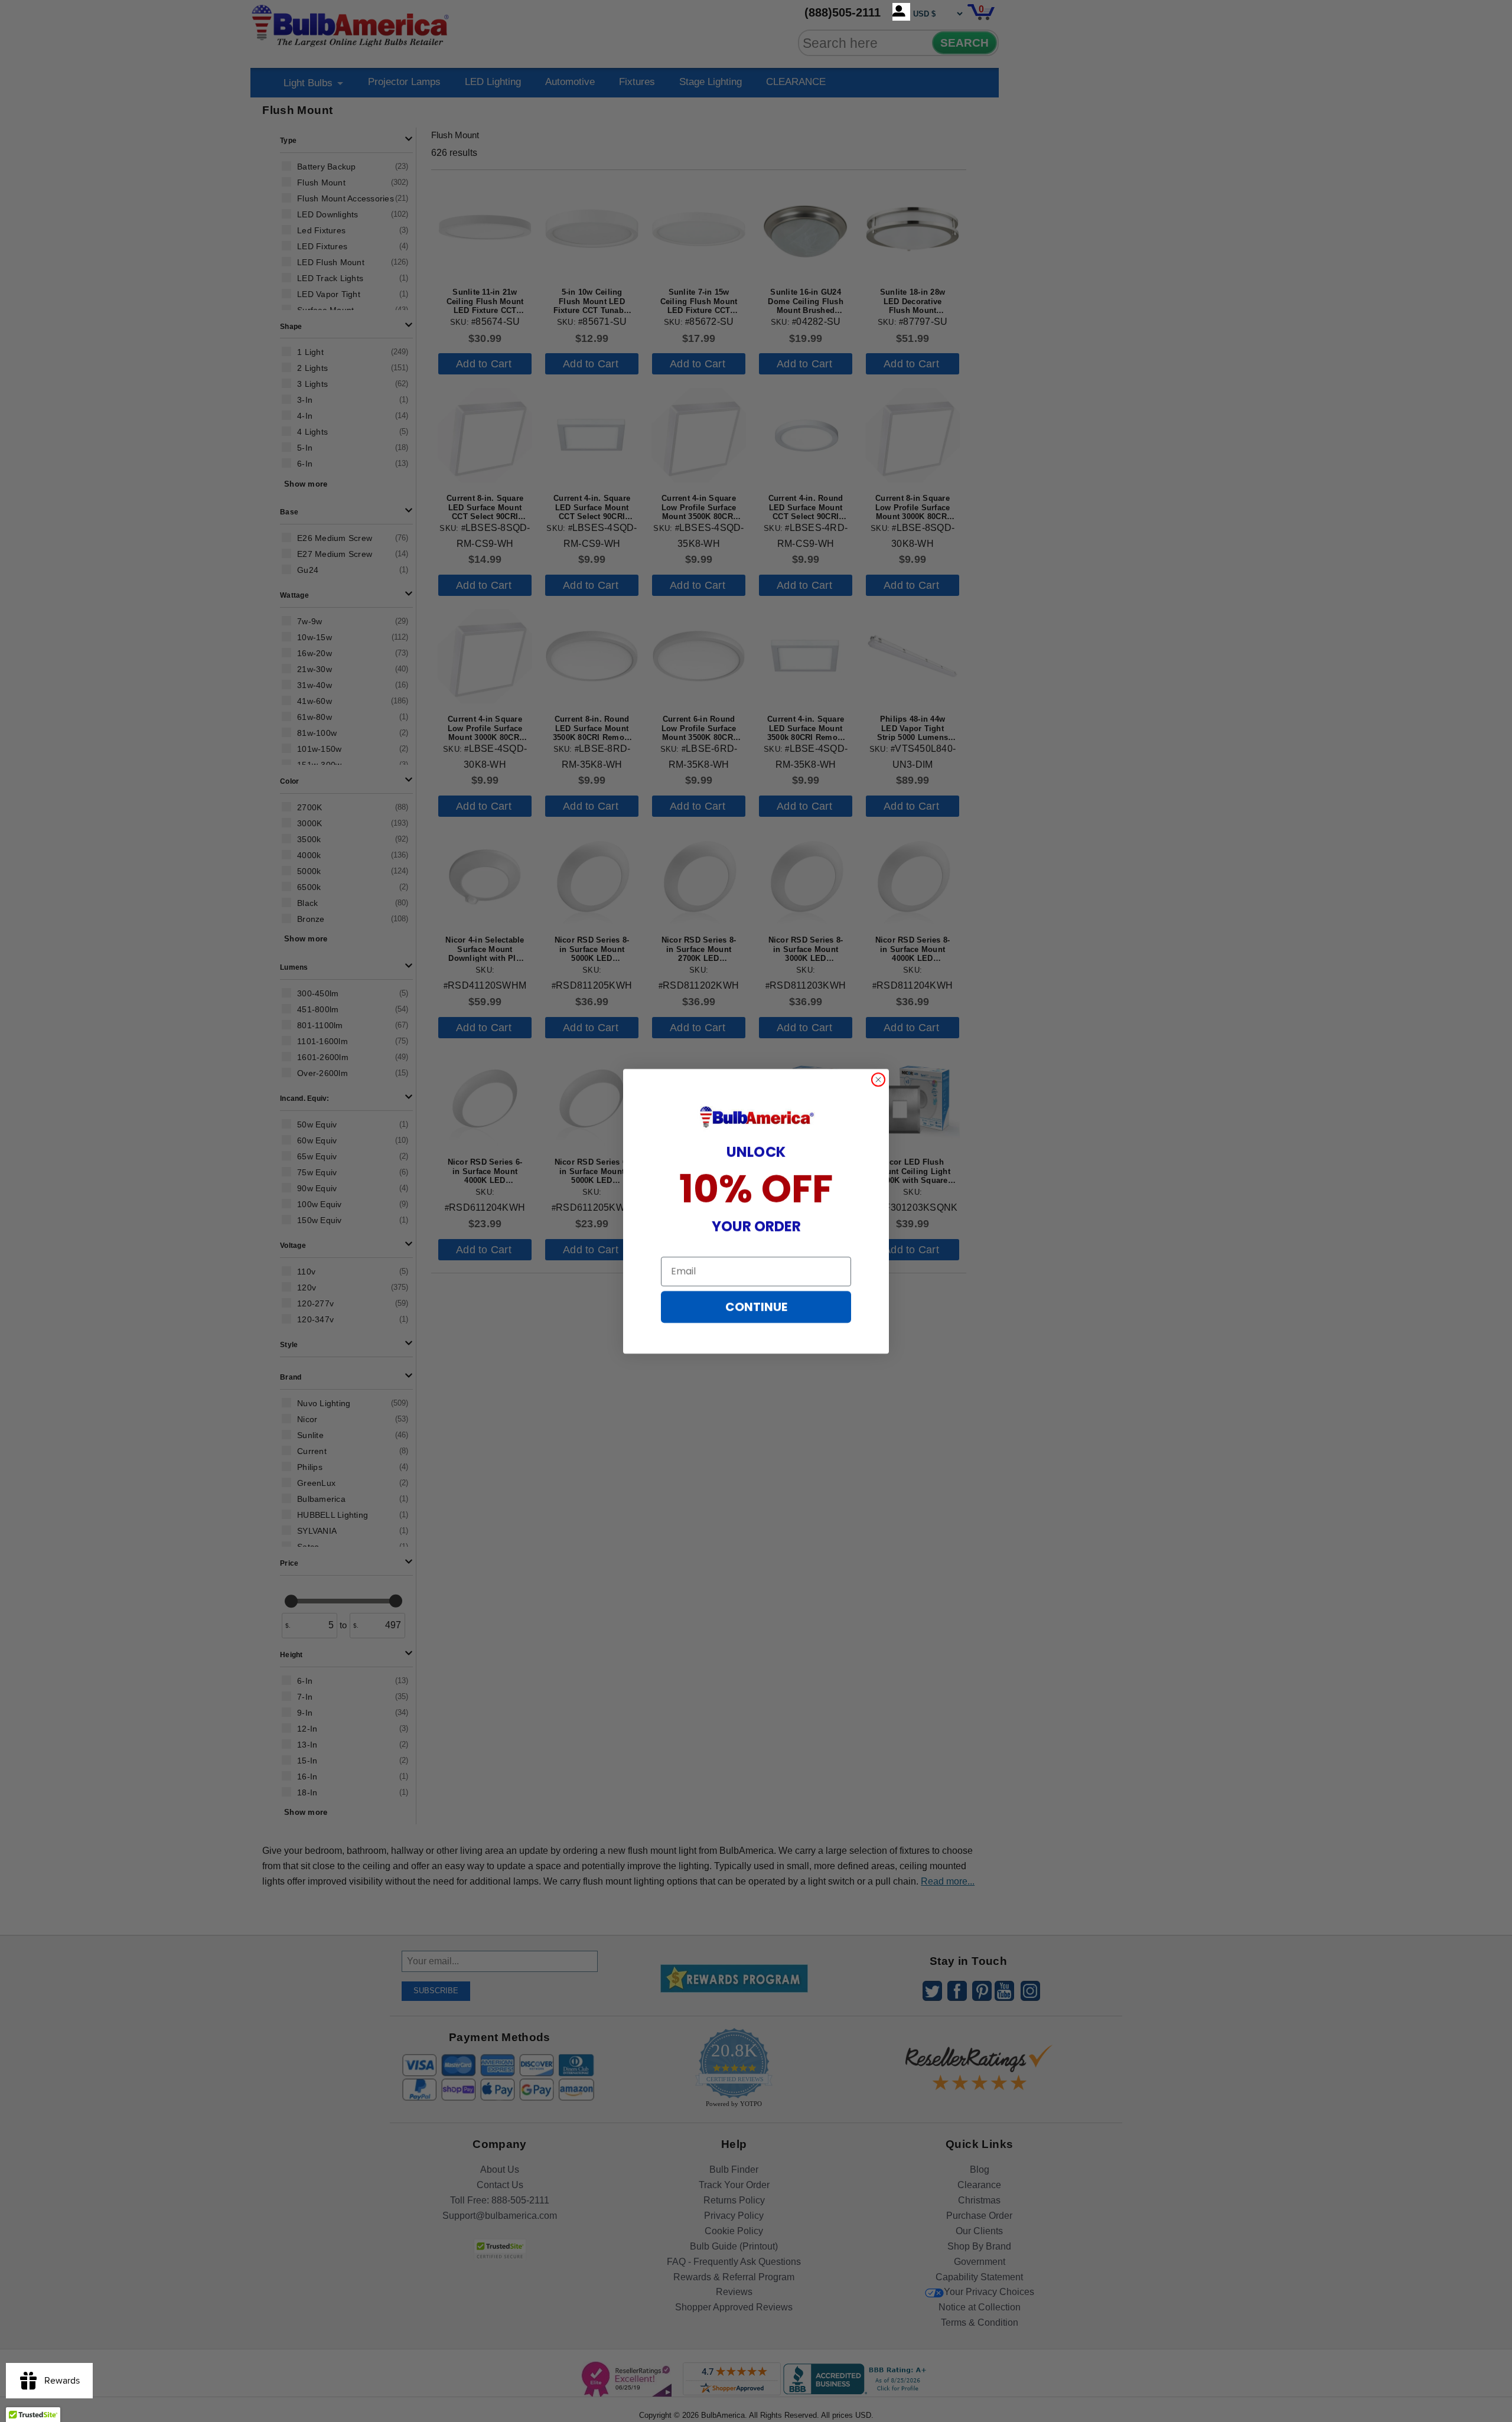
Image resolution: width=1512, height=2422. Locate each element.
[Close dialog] (878, 1080)
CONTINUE (756, 1307)
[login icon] (901, 12)
